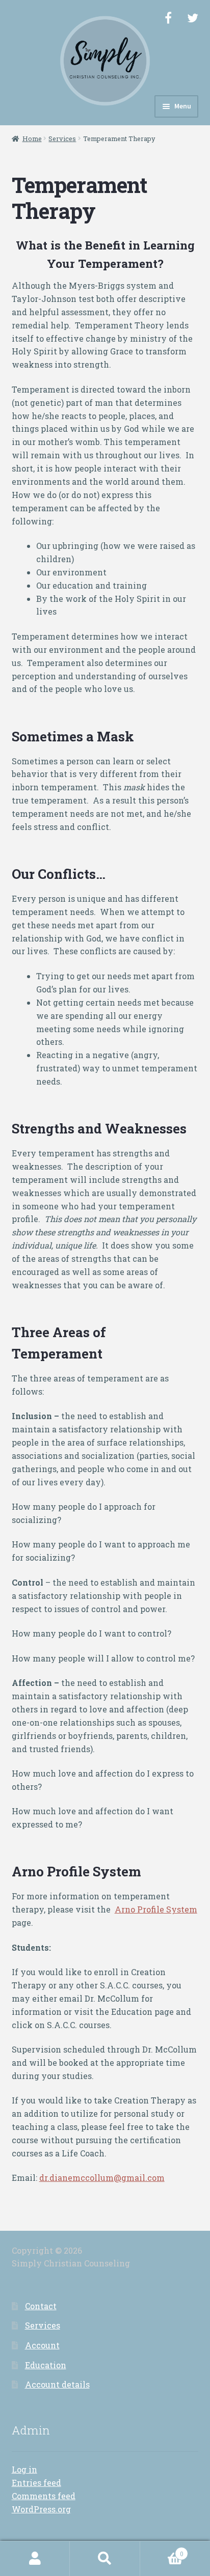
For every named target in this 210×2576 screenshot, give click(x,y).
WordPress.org (41, 2509)
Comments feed (44, 2496)
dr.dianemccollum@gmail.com (102, 2178)
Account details (57, 2384)
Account (42, 2345)
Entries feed (36, 2483)
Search (105, 2559)
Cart (162, 2550)
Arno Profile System (156, 1909)
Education (46, 2365)
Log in (24, 2469)
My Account (35, 2559)
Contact (41, 2306)
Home (32, 139)
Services (62, 139)
